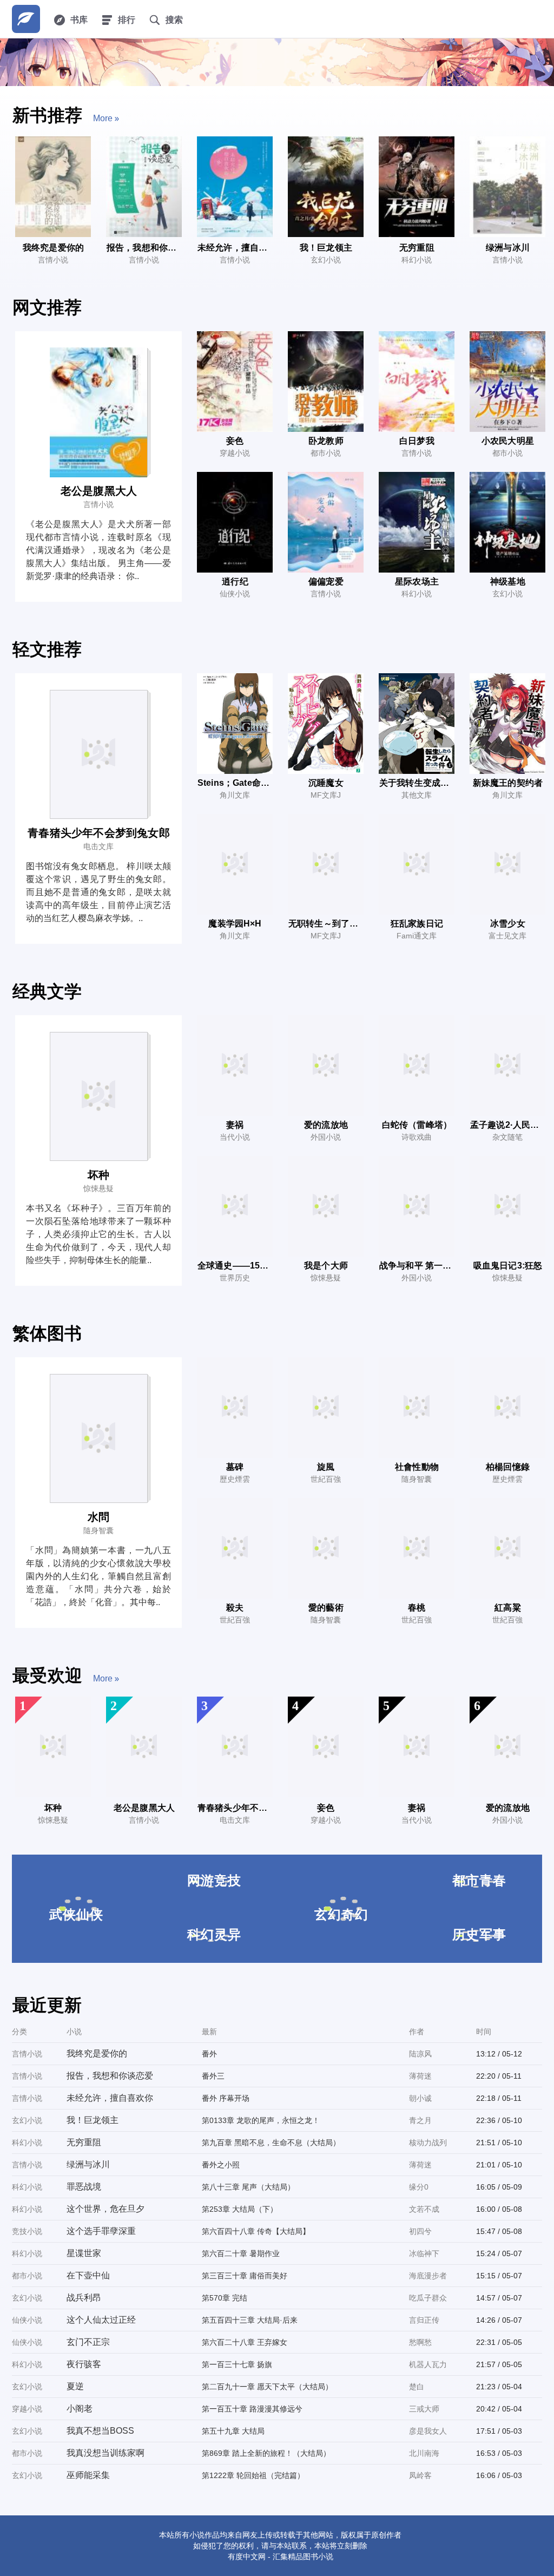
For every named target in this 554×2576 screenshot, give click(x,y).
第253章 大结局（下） (240, 2209)
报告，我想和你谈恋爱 (110, 2076)
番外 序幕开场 (226, 2098)
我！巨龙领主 (93, 2120)
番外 (209, 2054)
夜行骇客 (84, 2364)
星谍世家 (84, 2253)
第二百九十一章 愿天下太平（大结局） (267, 2387)
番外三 (213, 2076)
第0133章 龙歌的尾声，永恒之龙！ (261, 2120)
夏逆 (75, 2386)
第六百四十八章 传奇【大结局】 (256, 2231)
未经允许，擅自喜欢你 (110, 2098)
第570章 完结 (225, 2298)
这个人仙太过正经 (101, 2320)
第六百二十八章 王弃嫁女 (245, 2342)
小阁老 (80, 2409)
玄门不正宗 (88, 2342)
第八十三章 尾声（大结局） (248, 2187)
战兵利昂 (84, 2298)
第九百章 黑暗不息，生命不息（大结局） (271, 2143)
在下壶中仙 (88, 2275)
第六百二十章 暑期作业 (241, 2253)
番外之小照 (221, 2165)
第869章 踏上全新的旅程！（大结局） (266, 2453)
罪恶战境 (84, 2187)
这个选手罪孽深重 (101, 2231)
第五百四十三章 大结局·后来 (250, 2320)
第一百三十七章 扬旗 (237, 2364)
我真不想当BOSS (100, 2431)
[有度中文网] (26, 19)
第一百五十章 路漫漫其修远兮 (252, 2409)
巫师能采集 (88, 2475)
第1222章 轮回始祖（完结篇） (253, 2475)
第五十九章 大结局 (233, 2431)
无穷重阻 (84, 2142)
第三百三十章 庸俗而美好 (245, 2276)
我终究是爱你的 (97, 2053)
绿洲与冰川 (88, 2164)
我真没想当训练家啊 (105, 2453)
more (103, 118)
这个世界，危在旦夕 (105, 2209)
